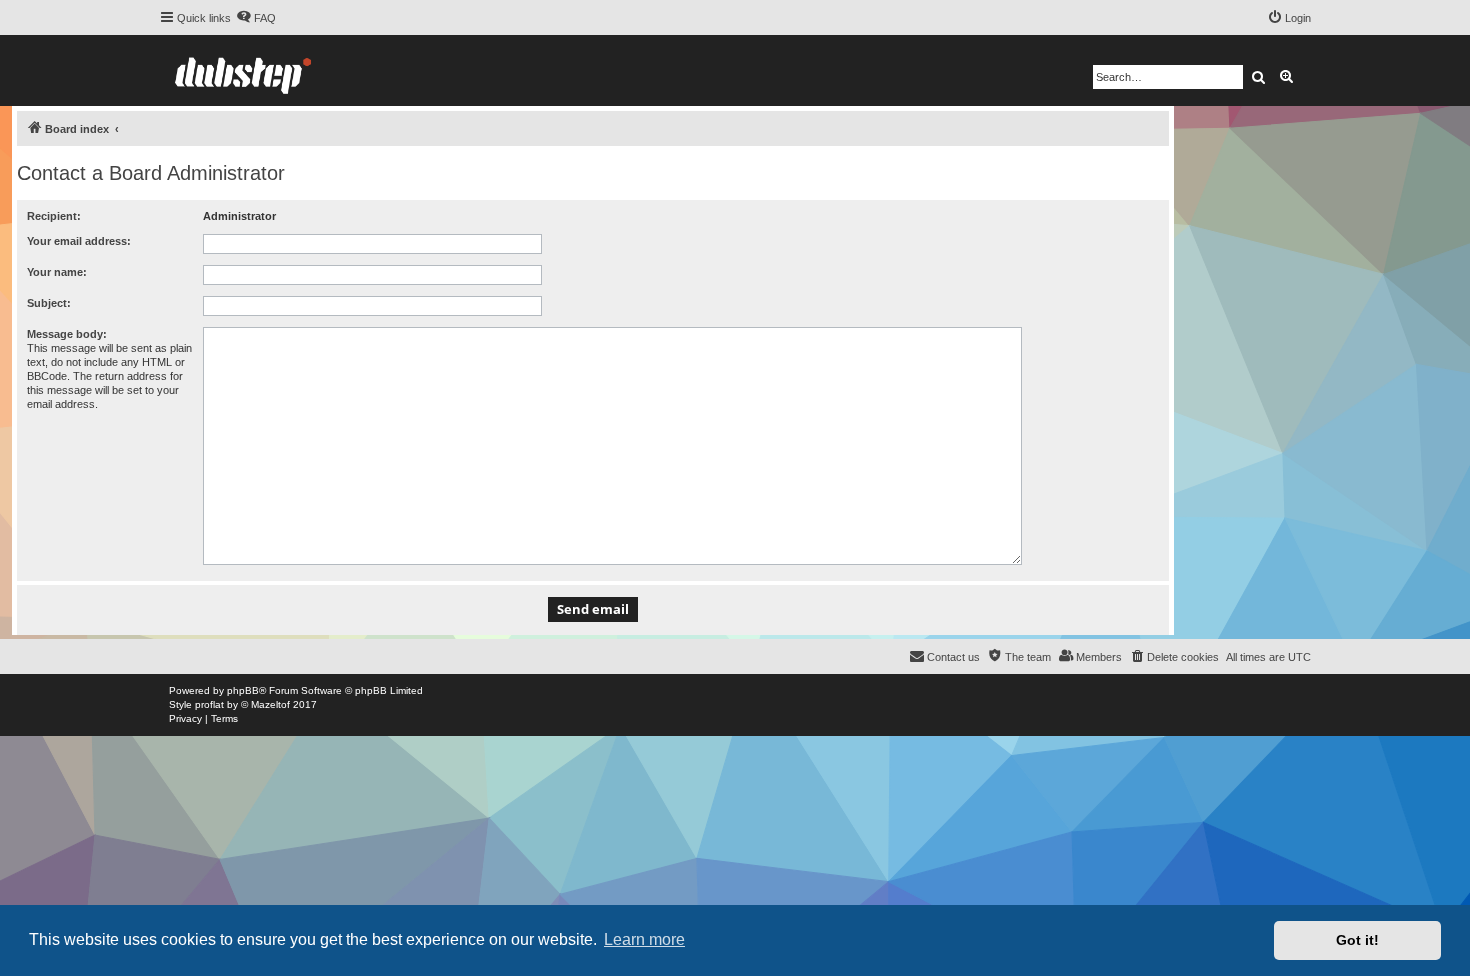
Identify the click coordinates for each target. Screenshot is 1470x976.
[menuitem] (256, 18)
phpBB (243, 690)
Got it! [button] (1357, 940)
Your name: (57, 272)
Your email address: (79, 241)
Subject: (49, 303)
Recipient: (54, 216)
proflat (209, 704)
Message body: (67, 334)
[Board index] (243, 70)
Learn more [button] (644, 939)
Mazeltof (270, 704)
